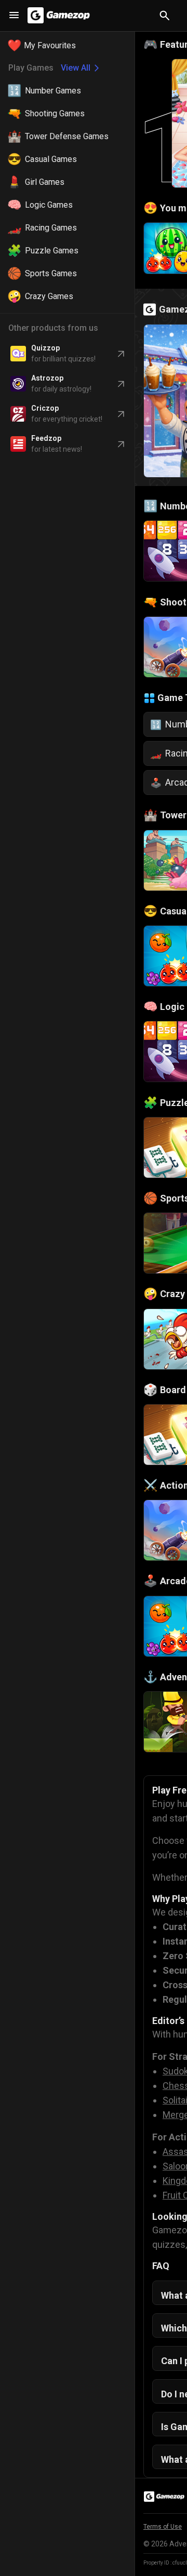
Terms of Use (163, 2527)
